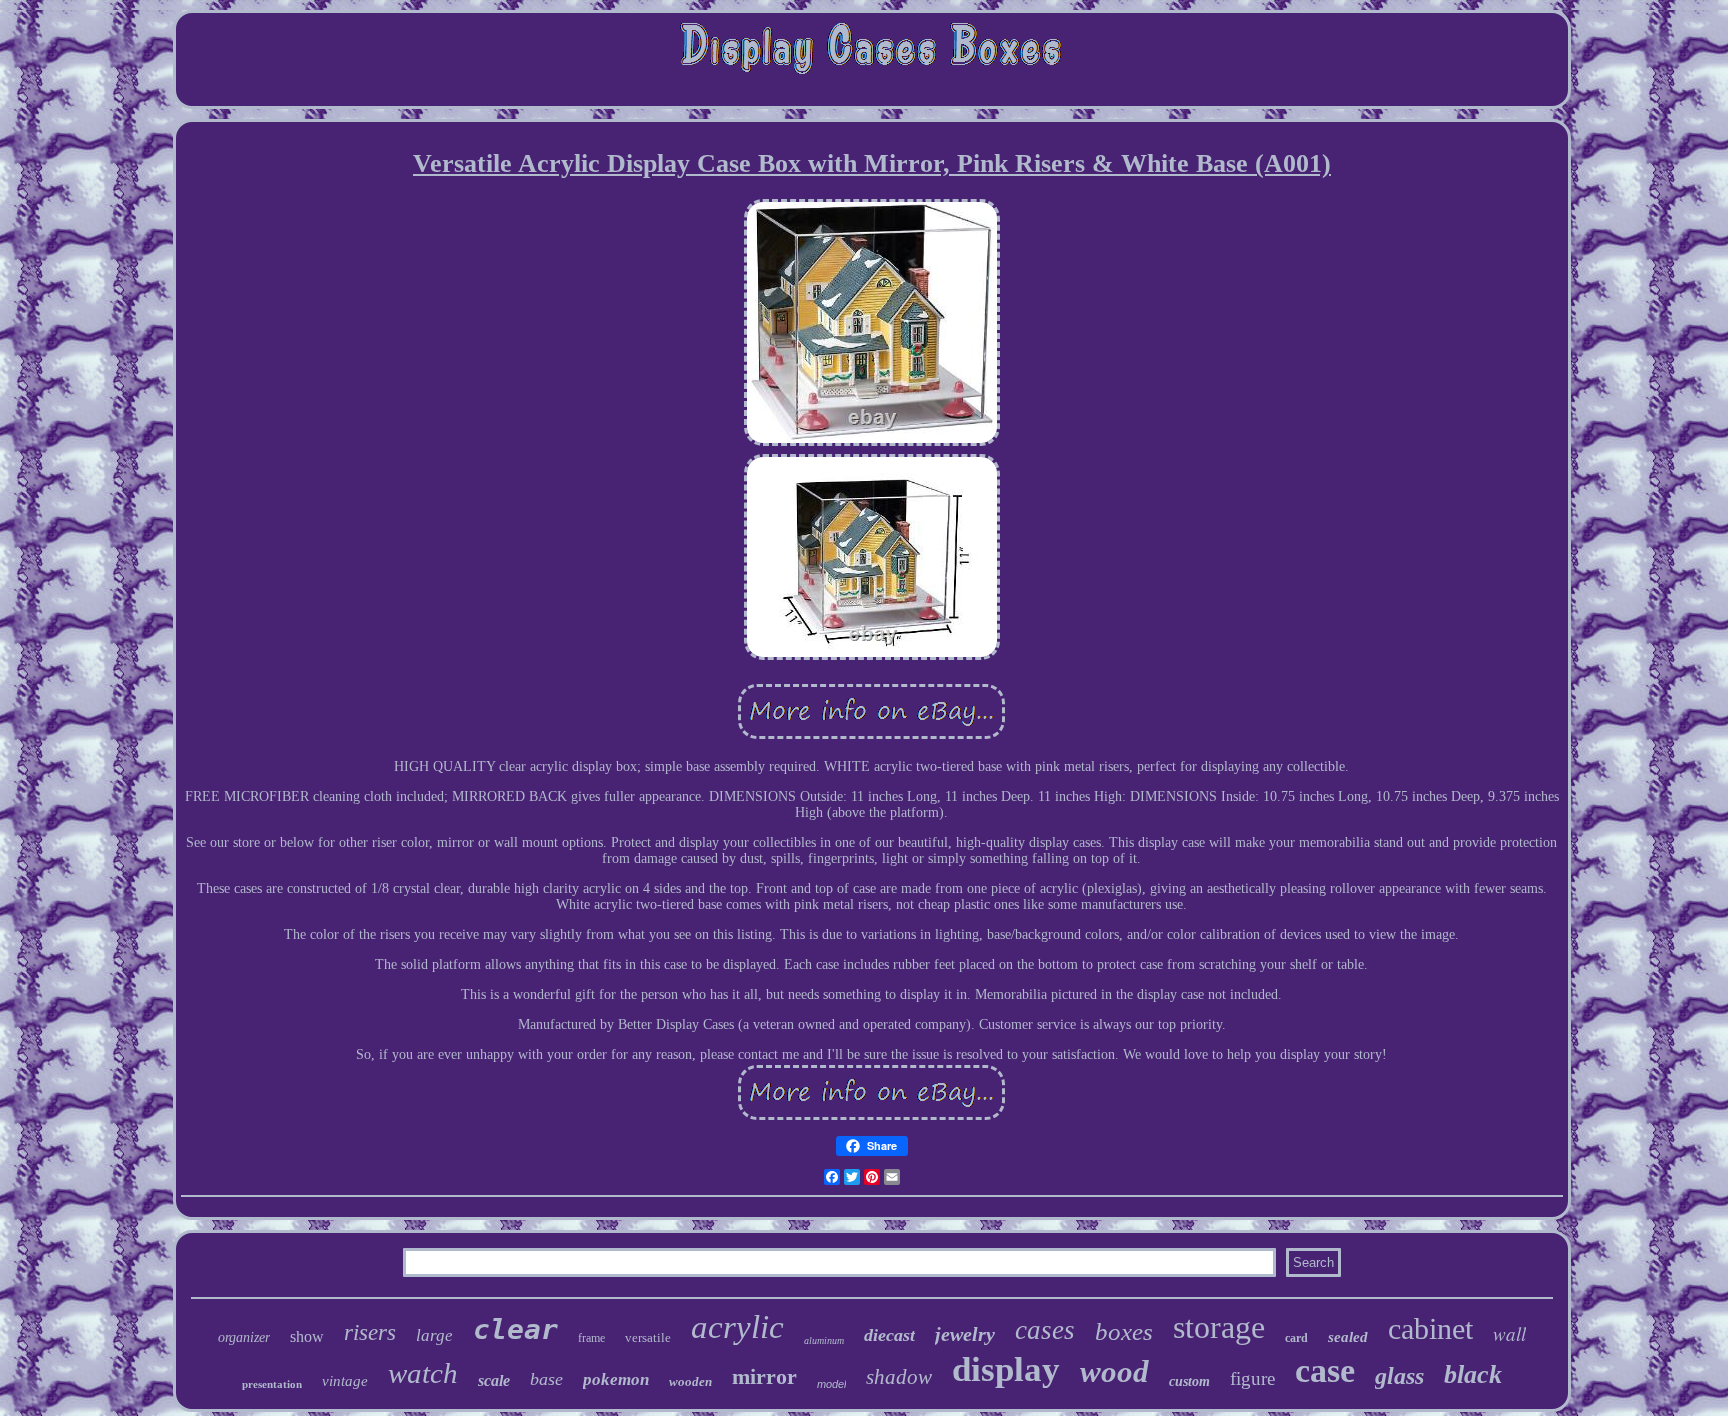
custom (1189, 1381)
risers (370, 1332)
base (546, 1379)
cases (1045, 1330)
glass (1399, 1376)
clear (515, 1329)
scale (494, 1380)
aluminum (824, 1340)
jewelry (965, 1334)
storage (1219, 1327)
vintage (345, 1381)
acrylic (737, 1327)
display (1006, 1369)
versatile (648, 1337)
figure (1252, 1378)
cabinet (1430, 1328)
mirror (764, 1376)
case (1325, 1370)
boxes (1124, 1331)
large (434, 1335)
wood (1114, 1371)
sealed (1348, 1337)
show (307, 1336)
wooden (690, 1381)
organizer (244, 1337)
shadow (899, 1377)
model (831, 1384)
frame (591, 1338)
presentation (272, 1384)
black (1473, 1374)
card (1296, 1338)
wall (1509, 1333)
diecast (889, 1335)
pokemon (616, 1379)
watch (423, 1373)
